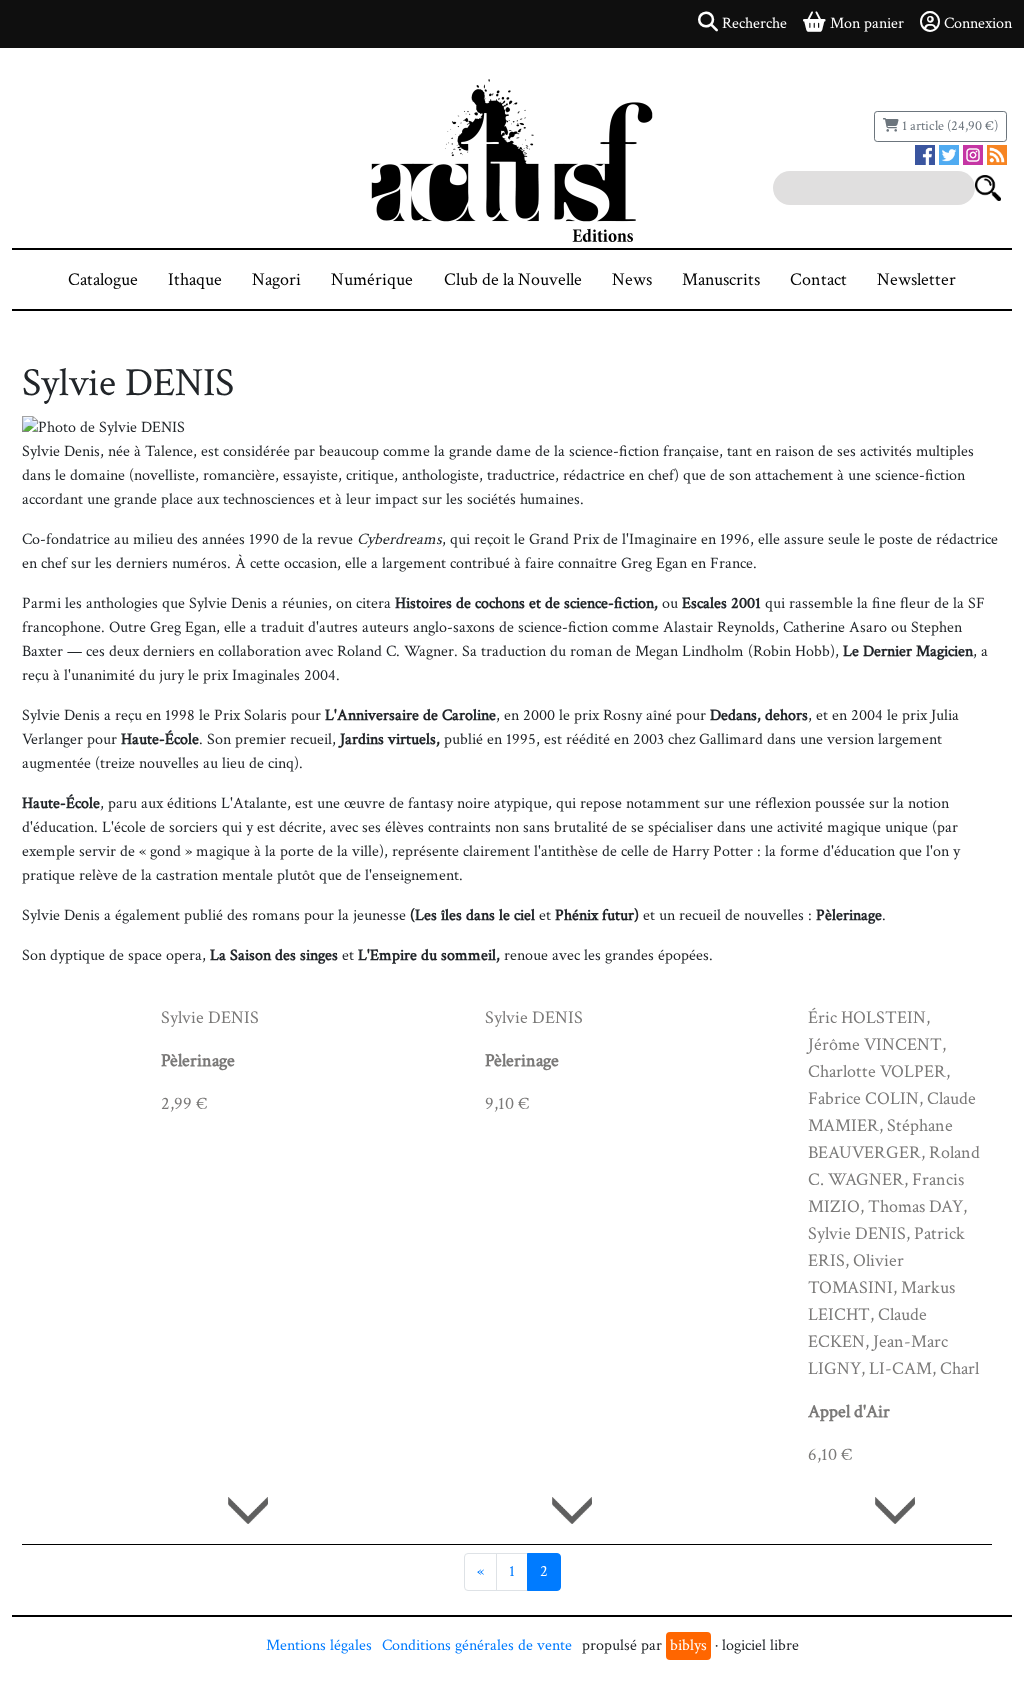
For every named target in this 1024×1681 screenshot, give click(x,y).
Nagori (276, 279)
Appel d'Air (849, 1411)
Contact (818, 279)
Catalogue (103, 279)
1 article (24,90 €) (948, 126)
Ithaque (195, 279)
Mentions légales (319, 1645)
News (632, 279)
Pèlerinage (198, 1060)
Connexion (978, 23)
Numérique (372, 279)
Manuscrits (721, 279)
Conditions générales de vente (477, 1645)
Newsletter (916, 279)
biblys (688, 1645)
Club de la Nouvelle (513, 279)
